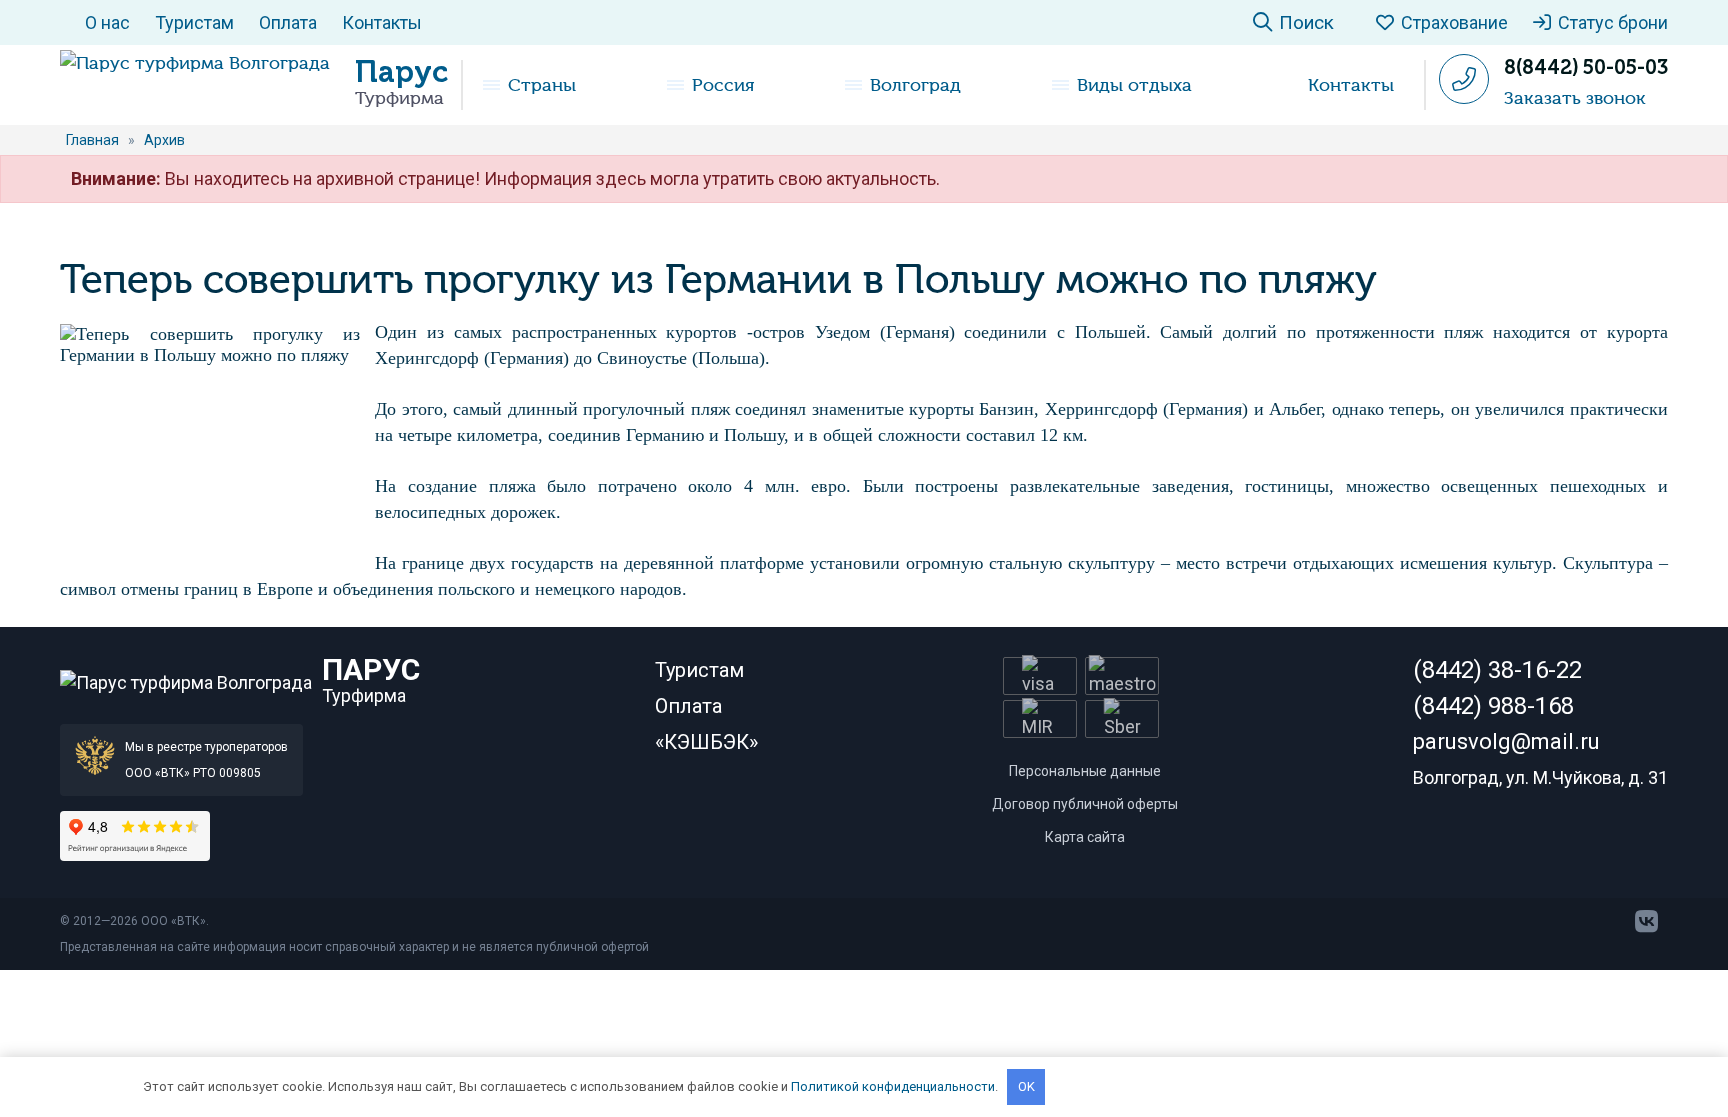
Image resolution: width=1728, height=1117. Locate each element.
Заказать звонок (1575, 98)
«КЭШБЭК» (706, 742)
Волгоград (915, 85)
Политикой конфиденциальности (893, 1086)
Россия (723, 85)
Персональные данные (1085, 771)
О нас (107, 22)
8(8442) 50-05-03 (1586, 67)
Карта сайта (1085, 837)
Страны (542, 85)
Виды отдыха (1134, 85)
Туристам (194, 22)
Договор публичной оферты (1085, 804)
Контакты (382, 22)
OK (1026, 1086)
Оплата (288, 22)
